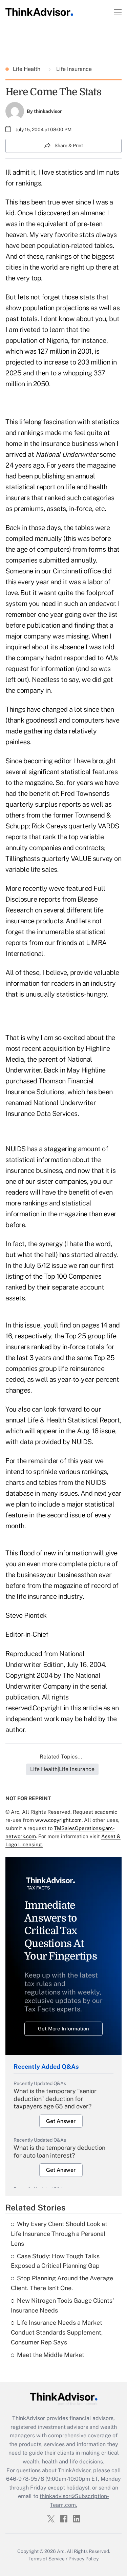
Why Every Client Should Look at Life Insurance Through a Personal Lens (59, 2234)
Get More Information (63, 2029)
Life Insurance (73, 69)
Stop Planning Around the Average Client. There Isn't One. (62, 2283)
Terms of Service (47, 2559)
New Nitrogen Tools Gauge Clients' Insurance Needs (62, 2305)
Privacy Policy (83, 2559)
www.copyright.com (58, 1820)
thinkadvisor (48, 111)
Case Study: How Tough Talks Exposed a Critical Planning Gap (55, 2261)
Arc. (61, 2551)
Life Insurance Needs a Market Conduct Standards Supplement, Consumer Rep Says (57, 2332)
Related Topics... (61, 1757)
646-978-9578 (25, 2479)
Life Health (27, 69)
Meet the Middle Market (51, 2355)
